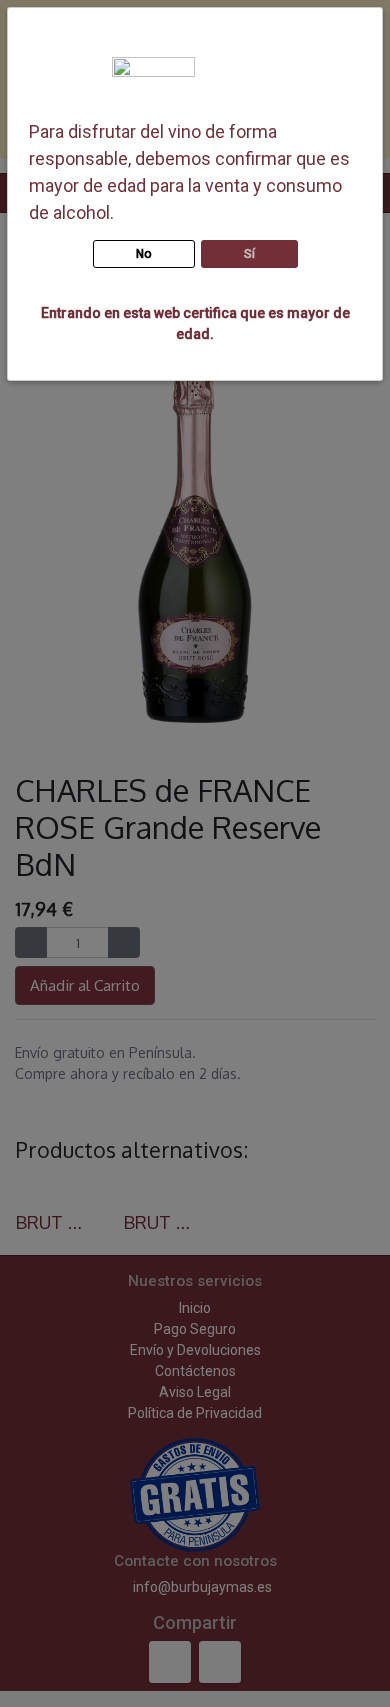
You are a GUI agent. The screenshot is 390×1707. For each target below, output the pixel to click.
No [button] (144, 254)
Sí (249, 254)
